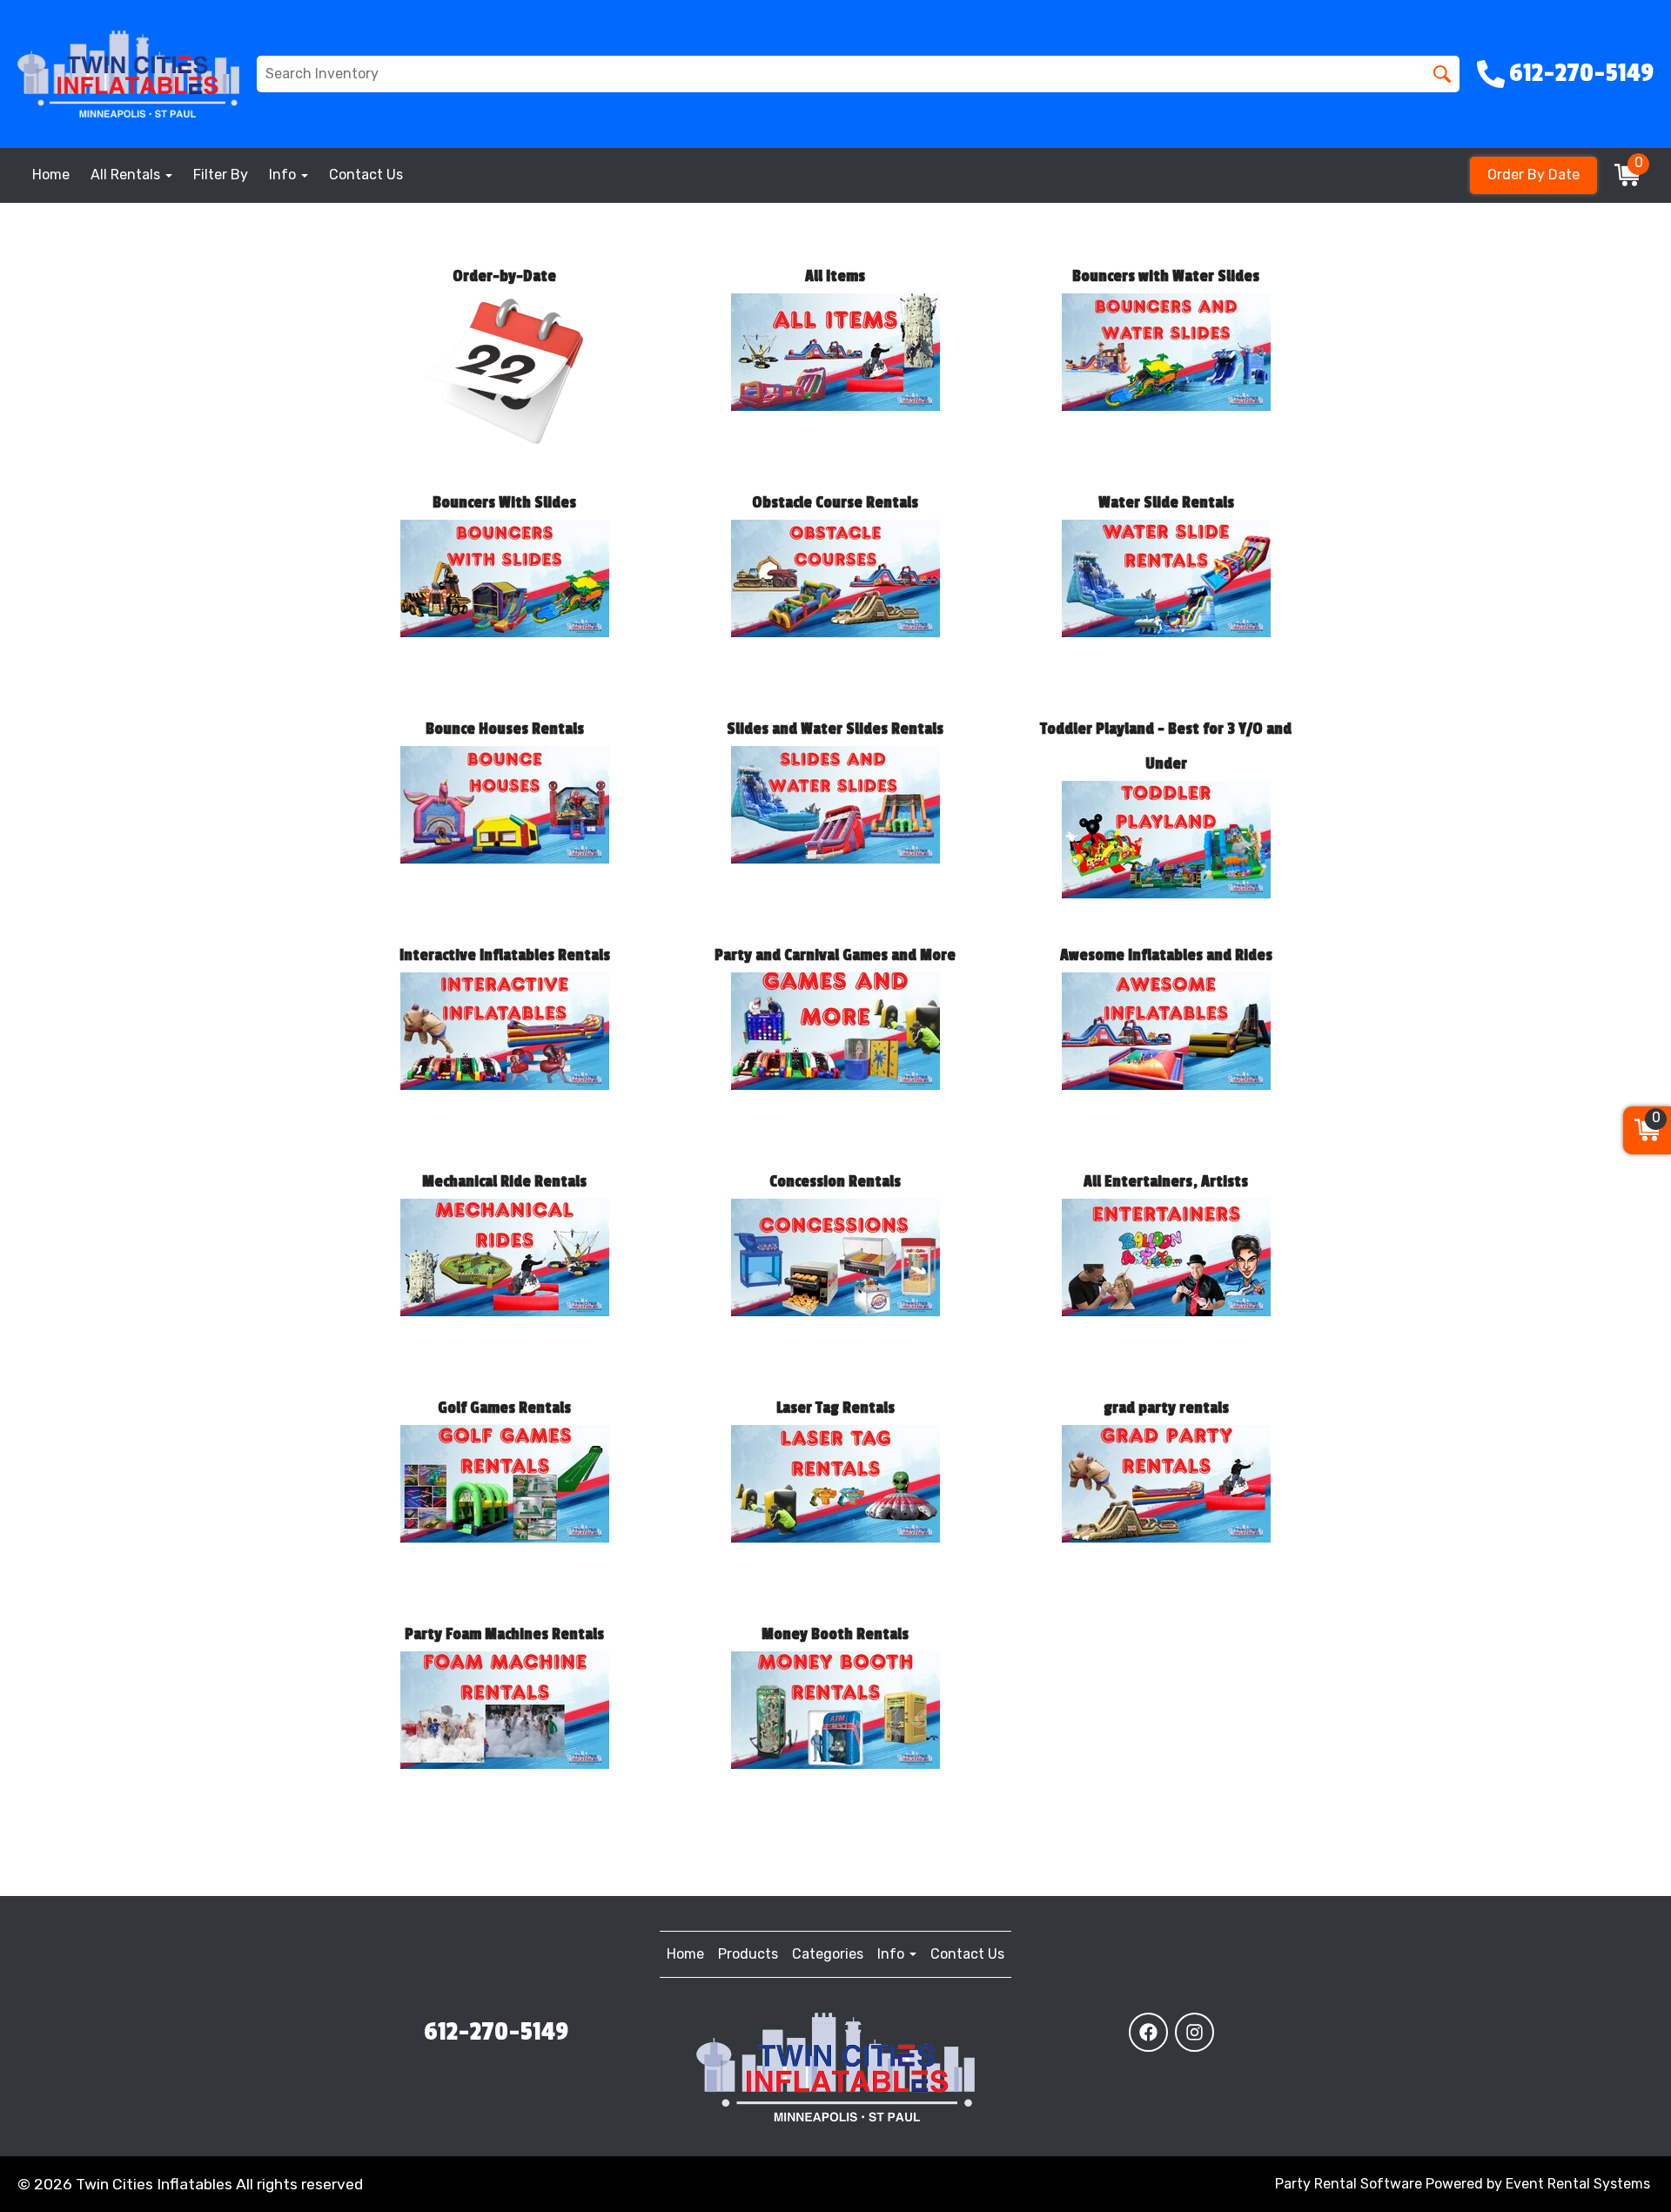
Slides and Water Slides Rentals (835, 729)
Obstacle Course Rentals (835, 502)
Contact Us (366, 175)
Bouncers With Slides (504, 502)
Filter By (221, 175)
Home (51, 175)
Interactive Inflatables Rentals (505, 955)
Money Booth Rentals (835, 1634)
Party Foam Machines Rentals (504, 1634)
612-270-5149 (496, 2032)
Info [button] (284, 175)
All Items (835, 276)
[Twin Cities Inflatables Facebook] (1148, 2032)
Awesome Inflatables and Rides (1166, 955)
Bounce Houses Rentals (505, 729)
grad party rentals (1166, 1408)
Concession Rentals (835, 1181)
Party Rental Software (1349, 2184)
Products (748, 1954)
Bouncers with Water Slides (1166, 276)
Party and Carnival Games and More (835, 955)
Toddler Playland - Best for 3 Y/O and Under (1166, 746)
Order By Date (1533, 175)
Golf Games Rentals (504, 1408)
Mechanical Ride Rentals (504, 1181)
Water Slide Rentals (1166, 502)
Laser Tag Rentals (835, 1408)
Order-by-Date (504, 276)
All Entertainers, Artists (1166, 1181)
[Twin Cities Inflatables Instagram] (1195, 2032)
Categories (828, 1954)
